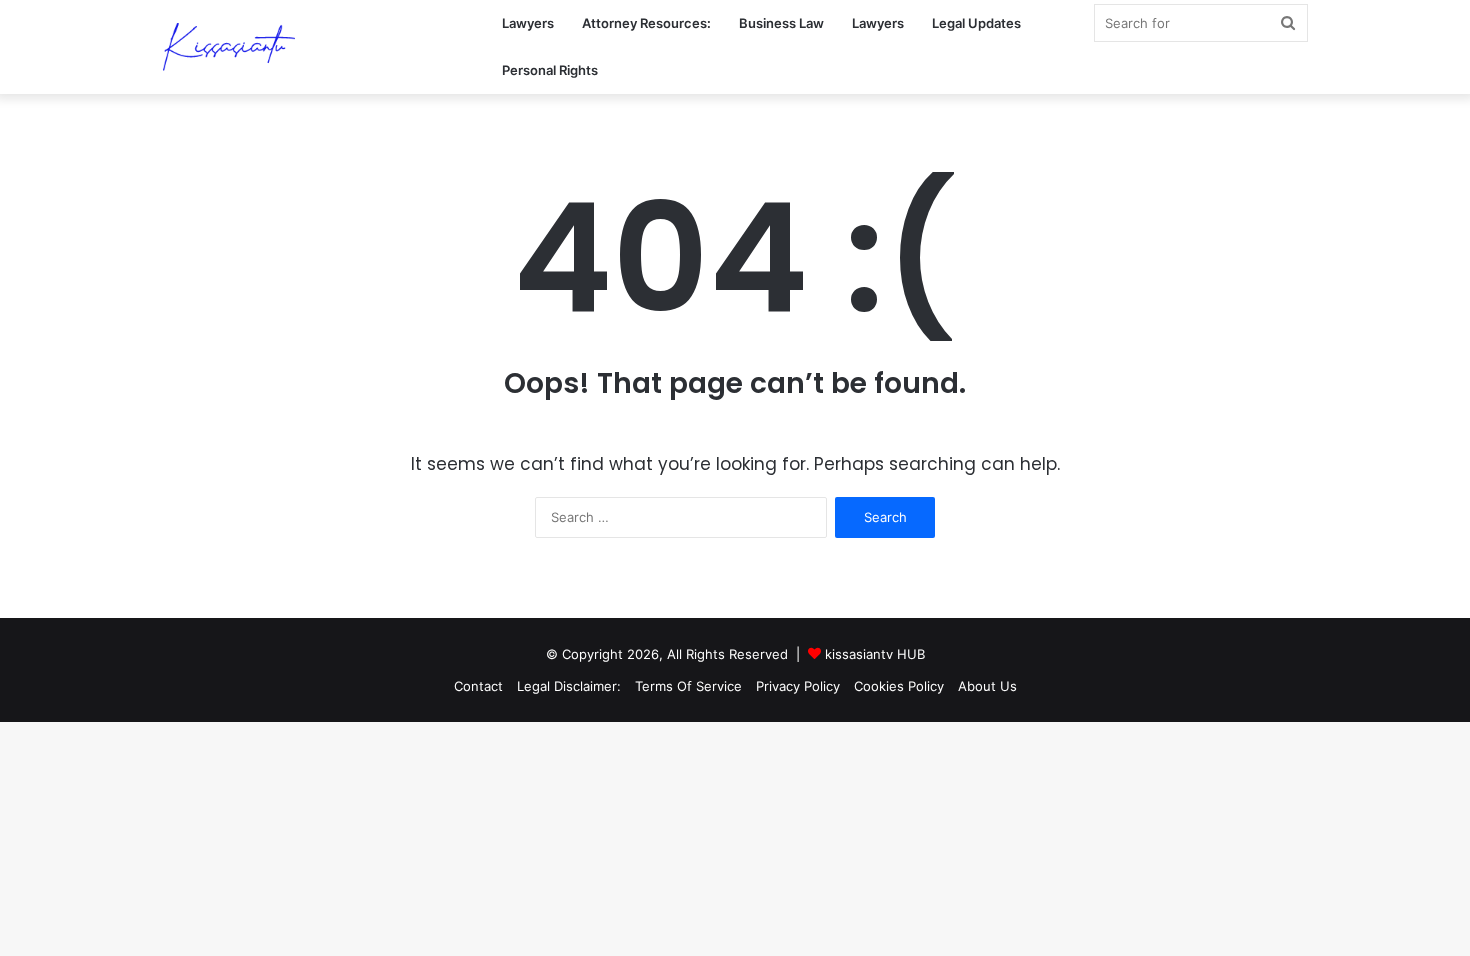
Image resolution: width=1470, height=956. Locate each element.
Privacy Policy (798, 686)
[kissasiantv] (229, 47)
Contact (478, 686)
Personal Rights (550, 70)
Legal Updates (976, 23)
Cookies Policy (899, 686)
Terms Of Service (688, 686)
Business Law (781, 23)
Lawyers (528, 23)
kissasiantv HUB (875, 654)
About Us (987, 686)
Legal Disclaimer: (569, 686)
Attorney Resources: (646, 23)
